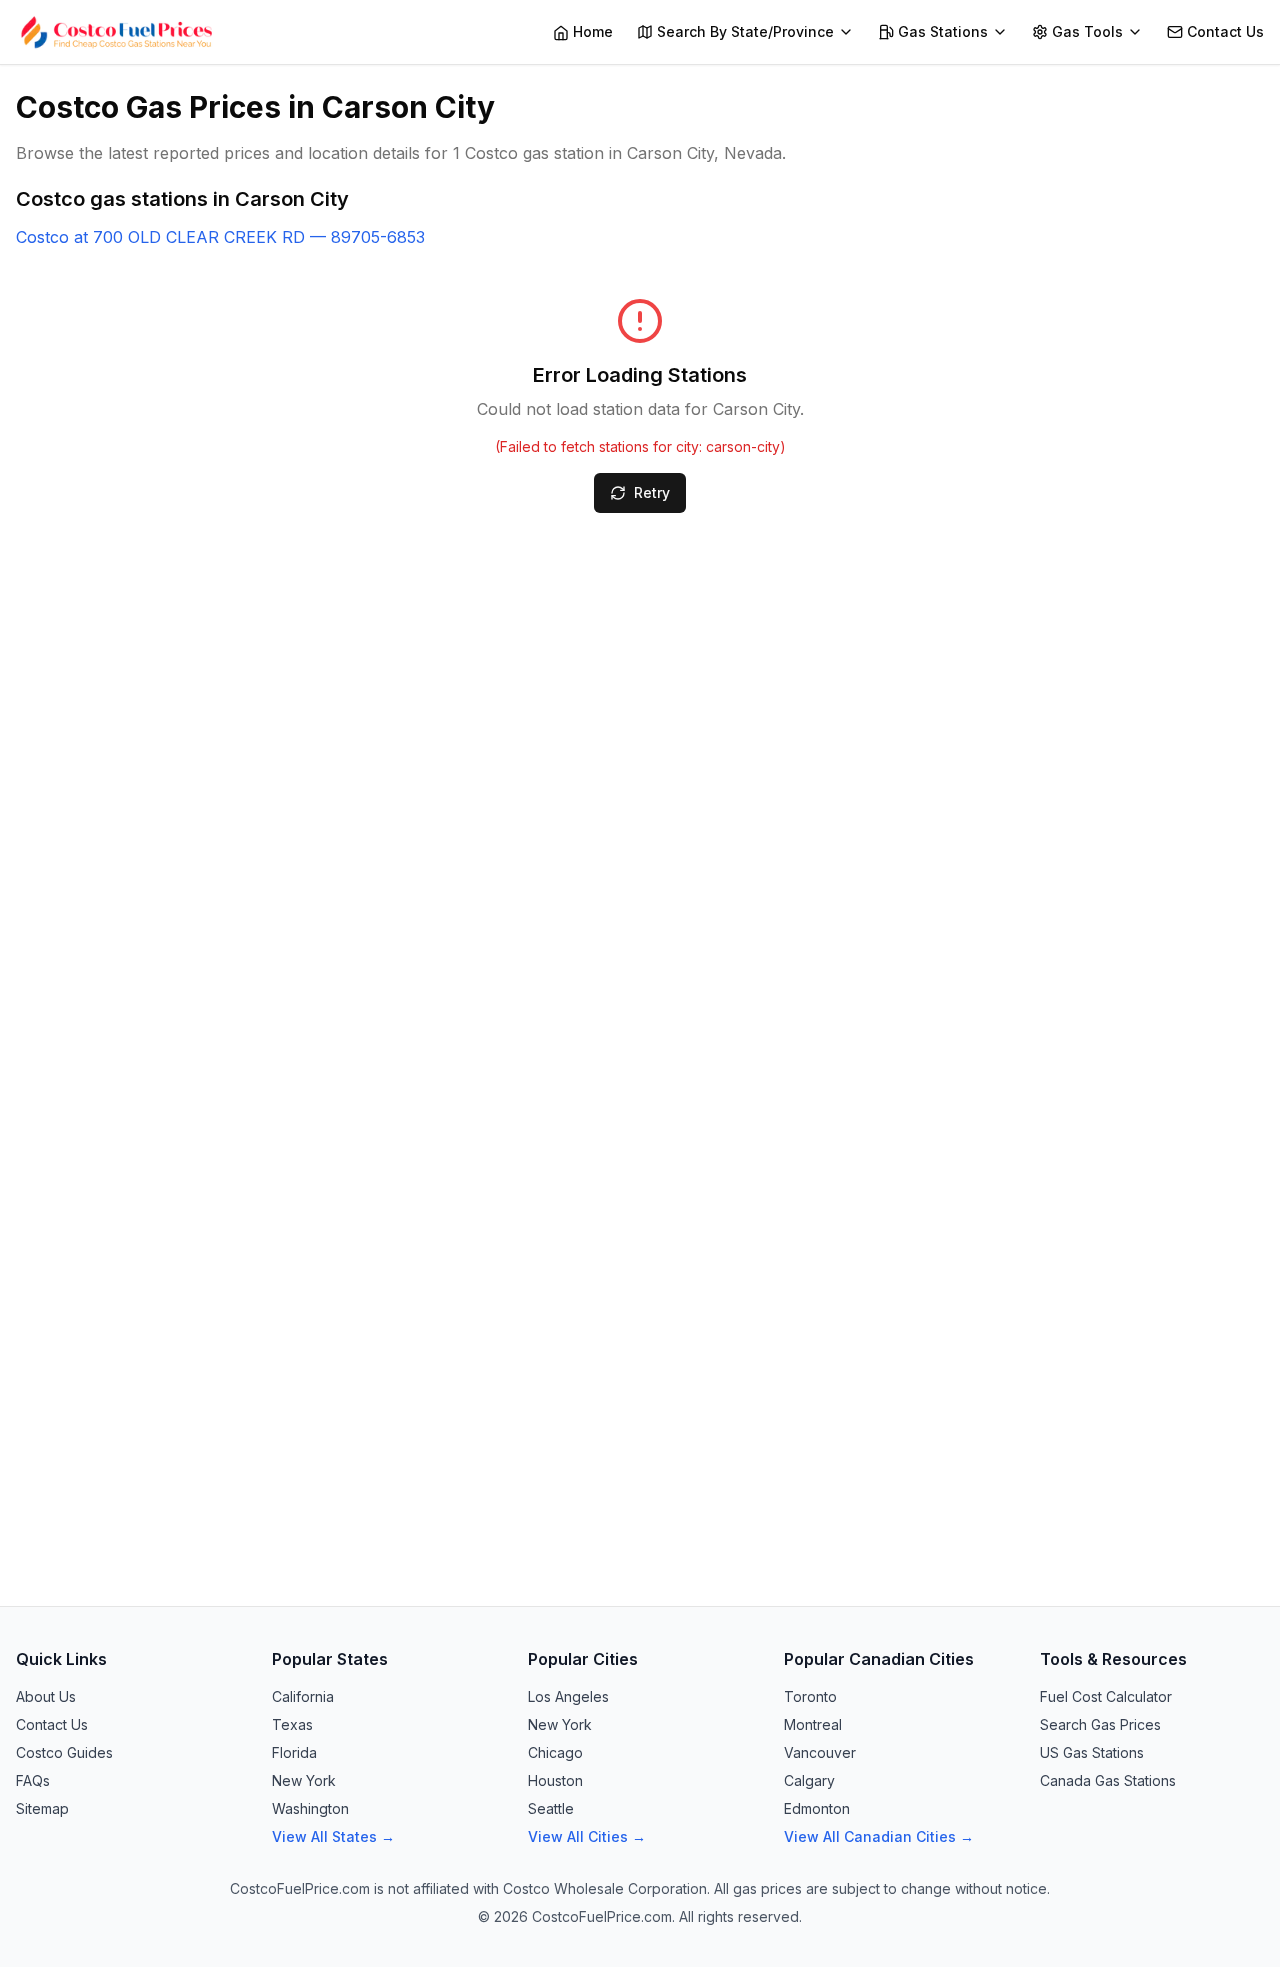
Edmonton (817, 1808)
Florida (294, 1752)
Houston (555, 1780)
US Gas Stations (1092, 1752)
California (303, 1696)
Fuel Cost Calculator (1106, 1696)
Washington (310, 1808)
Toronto (810, 1696)
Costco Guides (64, 1752)
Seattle (551, 1808)
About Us (46, 1696)
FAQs (33, 1780)
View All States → (333, 1836)
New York (304, 1780)
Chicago (555, 1752)
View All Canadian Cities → (879, 1836)
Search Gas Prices (1100, 1724)
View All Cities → (587, 1836)
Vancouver (820, 1752)
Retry (652, 492)
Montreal (813, 1724)
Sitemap (42, 1808)
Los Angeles (568, 1696)
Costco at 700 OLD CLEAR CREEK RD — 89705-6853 (220, 237)
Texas (292, 1724)
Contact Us (52, 1724)
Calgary (809, 1780)
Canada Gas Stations (1108, 1780)
